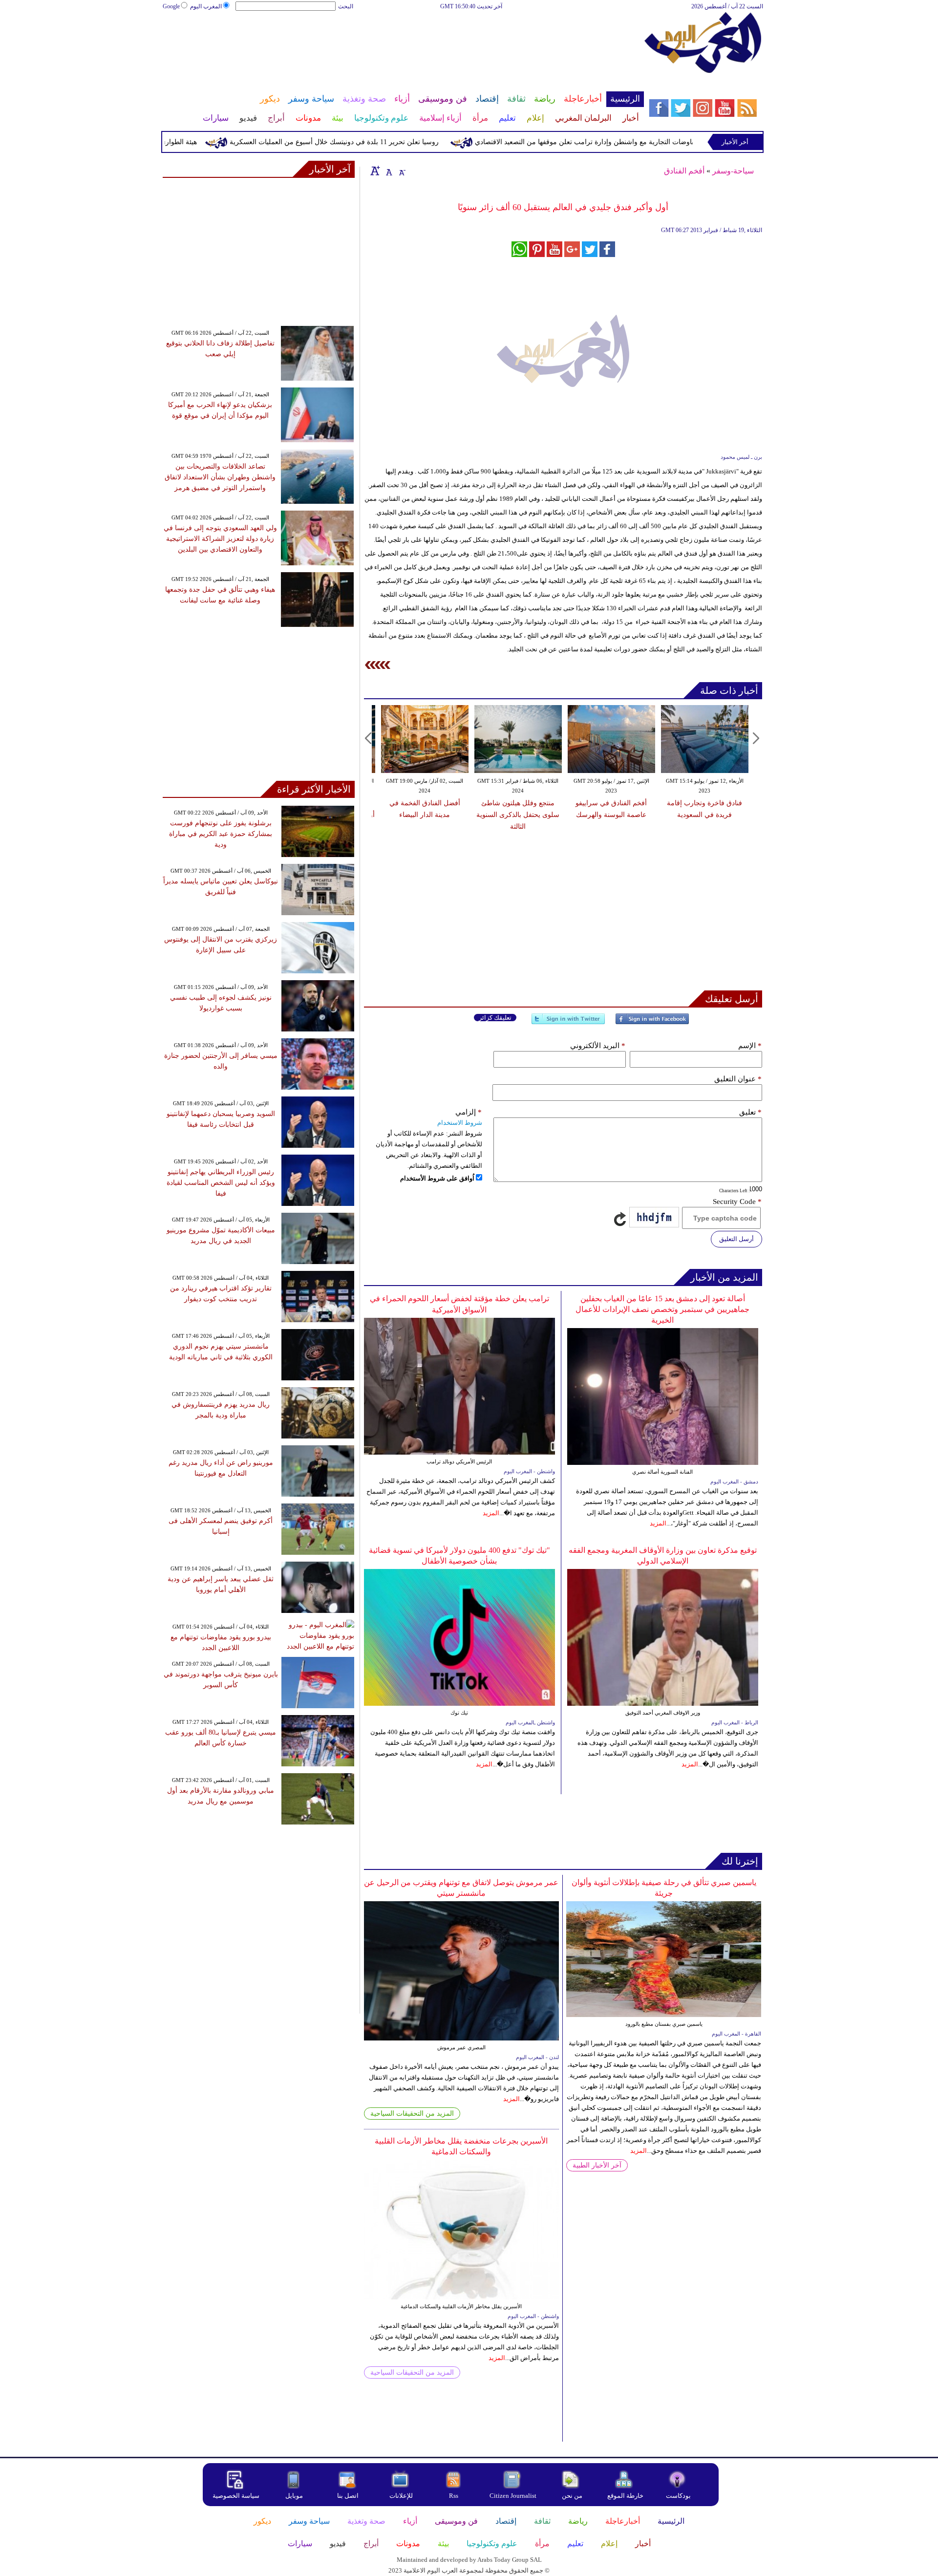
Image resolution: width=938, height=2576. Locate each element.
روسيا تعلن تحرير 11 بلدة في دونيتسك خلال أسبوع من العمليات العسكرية (381, 142)
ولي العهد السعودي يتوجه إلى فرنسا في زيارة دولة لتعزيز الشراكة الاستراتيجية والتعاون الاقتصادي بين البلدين (220, 539)
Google (171, 6)
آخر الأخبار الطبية (597, 2165)
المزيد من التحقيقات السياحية (412, 2114)
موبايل (295, 2496)
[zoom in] (375, 171)
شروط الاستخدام (460, 1123)
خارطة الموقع (625, 2496)
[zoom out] (402, 171)
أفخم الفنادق (684, 171)
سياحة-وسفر (733, 171)
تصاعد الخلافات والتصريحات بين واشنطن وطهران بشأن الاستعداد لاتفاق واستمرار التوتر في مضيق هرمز (220, 477)
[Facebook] (652, 1023)
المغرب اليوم (206, 6)
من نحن (572, 2496)
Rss (454, 2496)
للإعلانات (401, 2496)
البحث (346, 6)
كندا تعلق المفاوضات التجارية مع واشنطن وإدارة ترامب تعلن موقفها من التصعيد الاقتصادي (650, 142)
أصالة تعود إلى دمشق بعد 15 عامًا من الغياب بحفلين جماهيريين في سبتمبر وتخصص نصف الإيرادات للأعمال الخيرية (662, 1309)
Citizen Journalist (513, 2496)
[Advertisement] (403, 43)
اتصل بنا (348, 2496)
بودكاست (678, 2496)
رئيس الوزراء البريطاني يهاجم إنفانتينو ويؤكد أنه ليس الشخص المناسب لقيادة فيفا (221, 1183)
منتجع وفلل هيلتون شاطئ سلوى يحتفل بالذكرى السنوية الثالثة (518, 815)
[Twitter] (568, 1023)
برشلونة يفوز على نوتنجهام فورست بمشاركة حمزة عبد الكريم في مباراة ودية (221, 834)
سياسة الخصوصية (236, 2496)
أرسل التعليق (736, 1239)
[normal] (388, 171)
